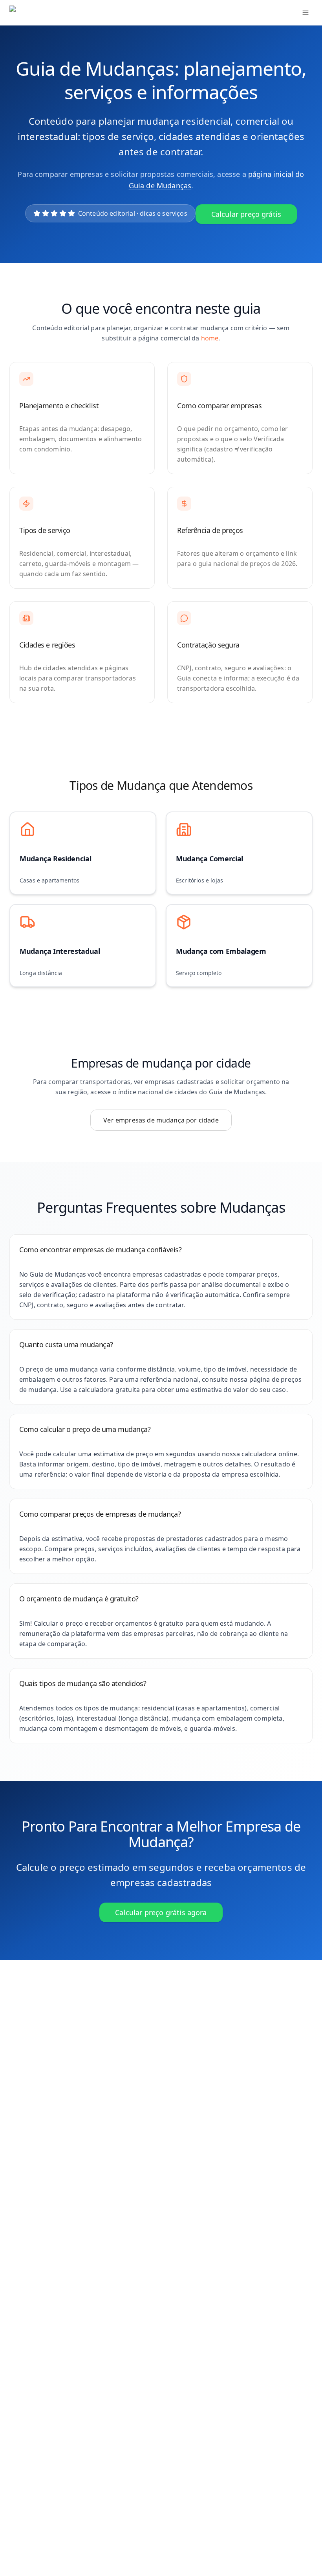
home (210, 338)
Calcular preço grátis (246, 214)
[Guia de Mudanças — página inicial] (62, 13)
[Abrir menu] (306, 13)
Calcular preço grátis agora (161, 1912)
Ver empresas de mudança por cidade (161, 1120)
